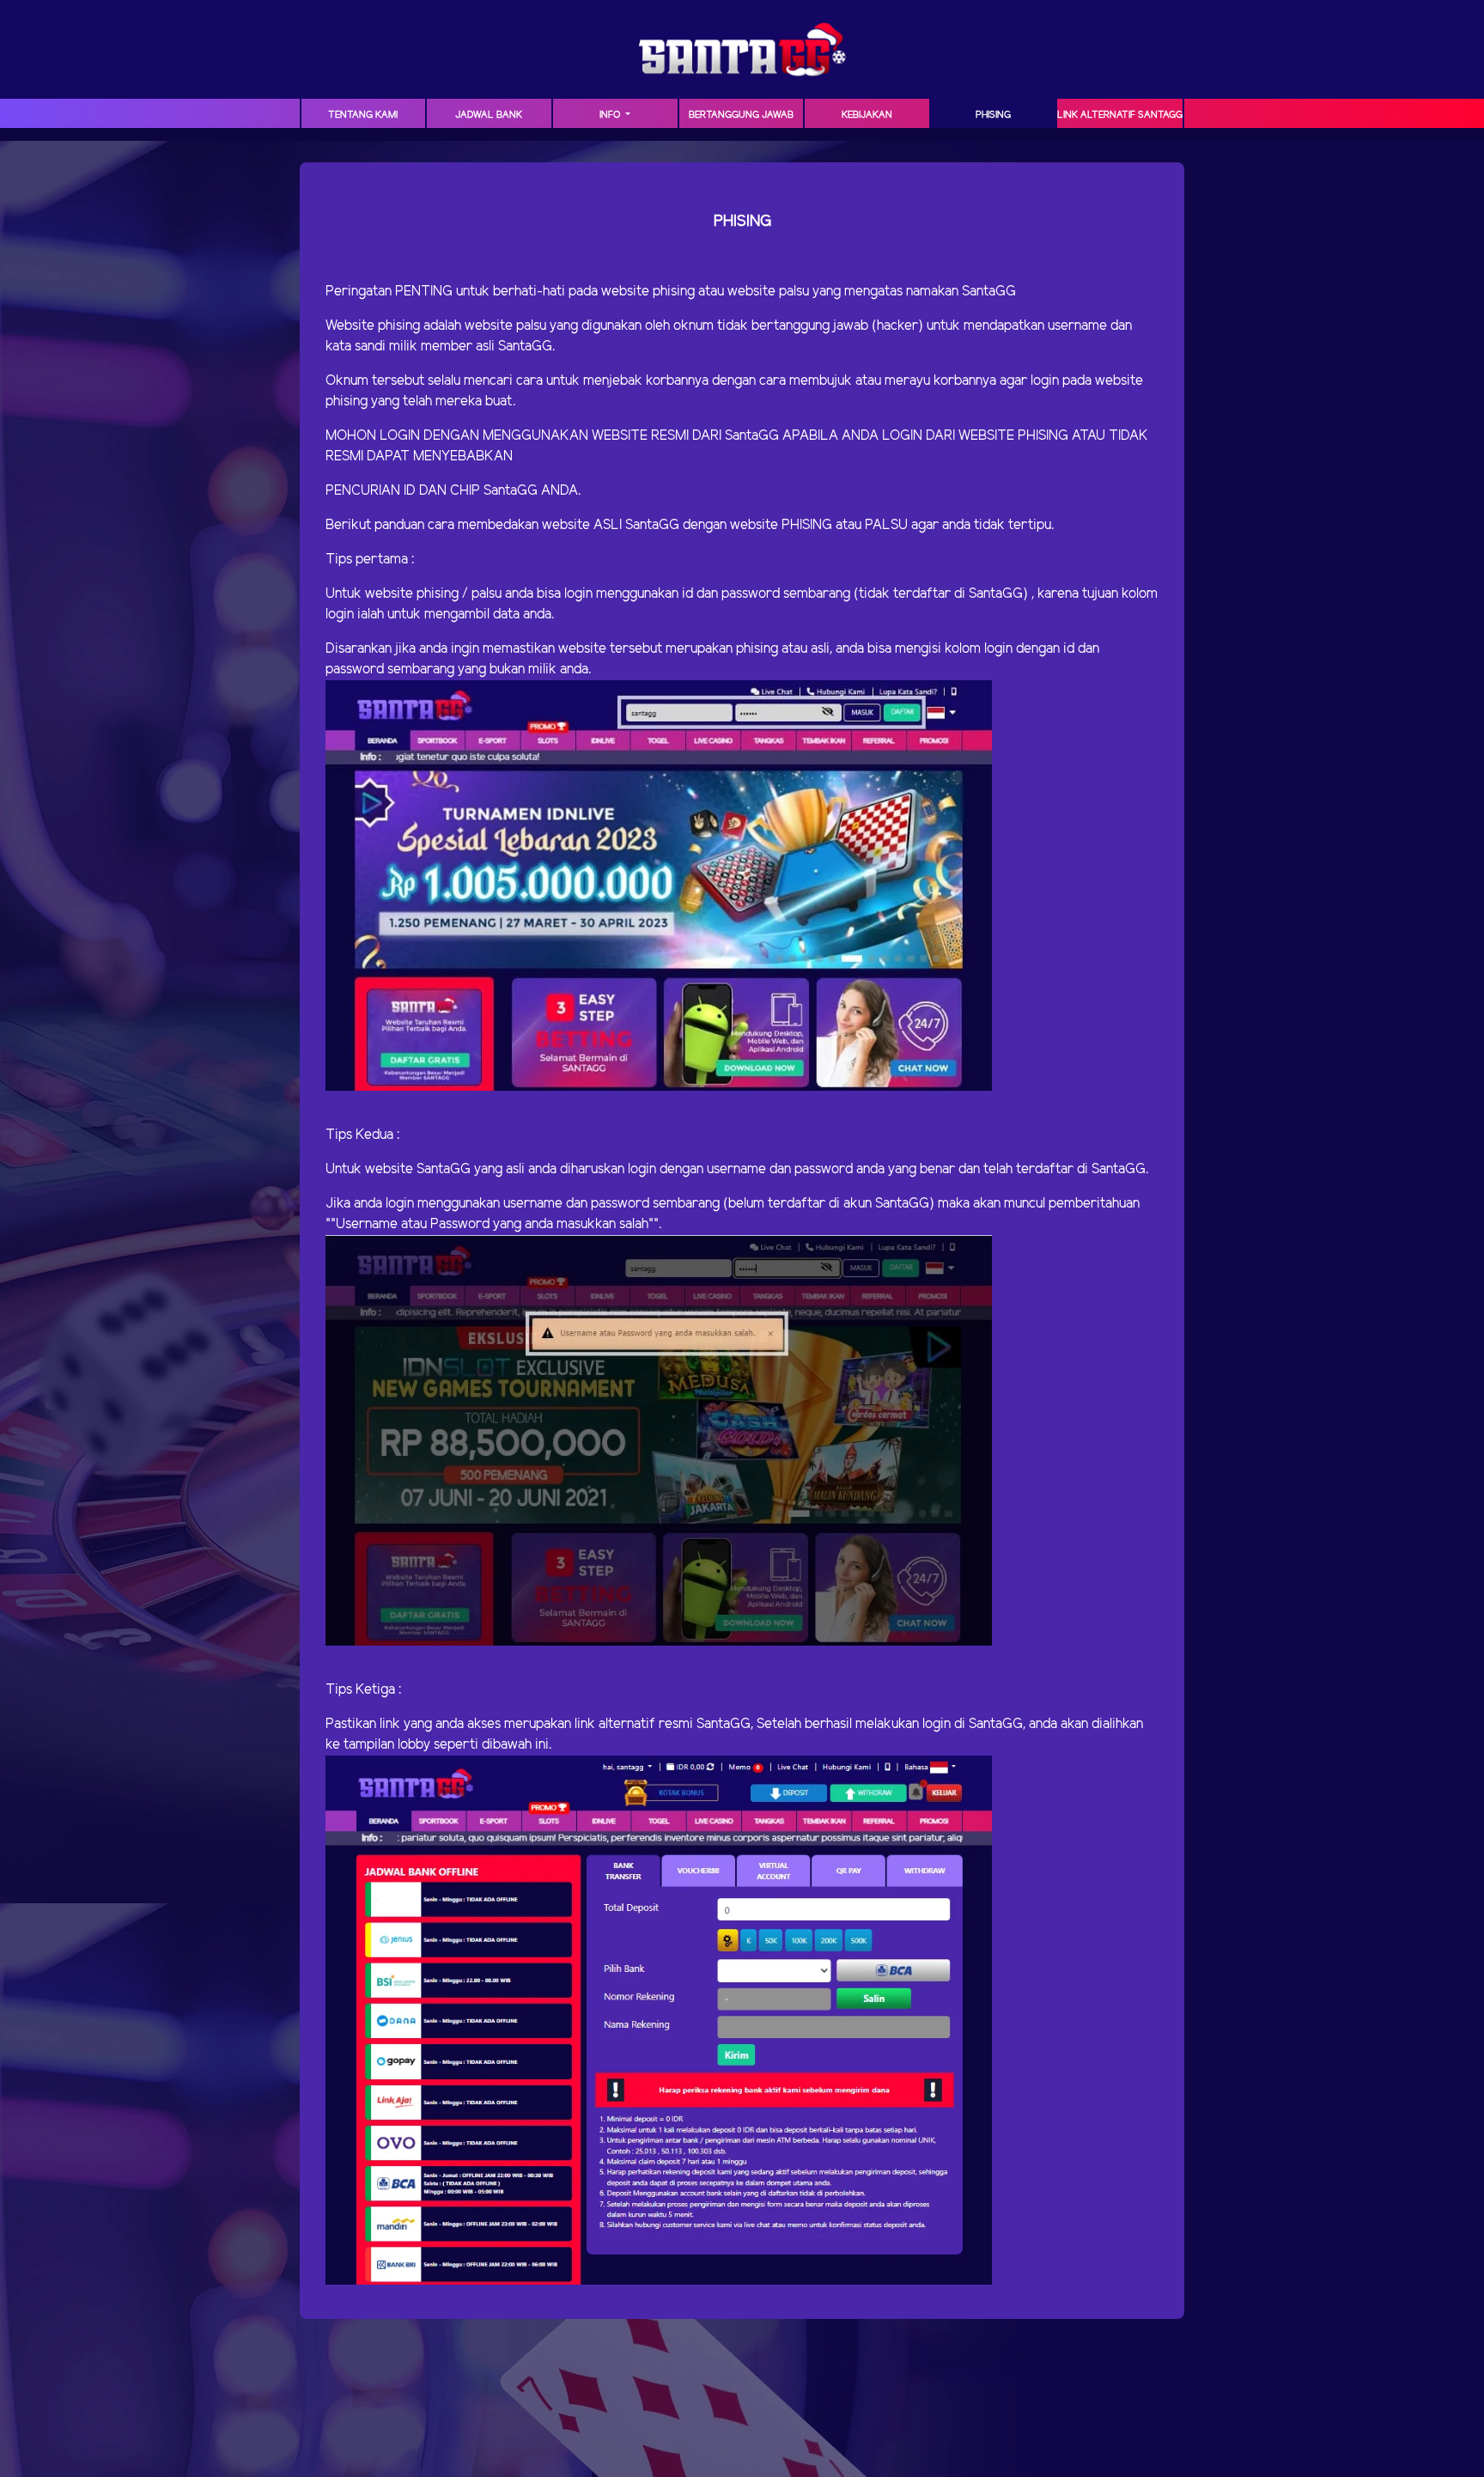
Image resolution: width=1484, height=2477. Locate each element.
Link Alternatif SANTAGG (1120, 115)
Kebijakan (867, 115)
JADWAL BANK (489, 115)
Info (611, 115)
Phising (993, 115)
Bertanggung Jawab (741, 115)
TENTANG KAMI (363, 115)
